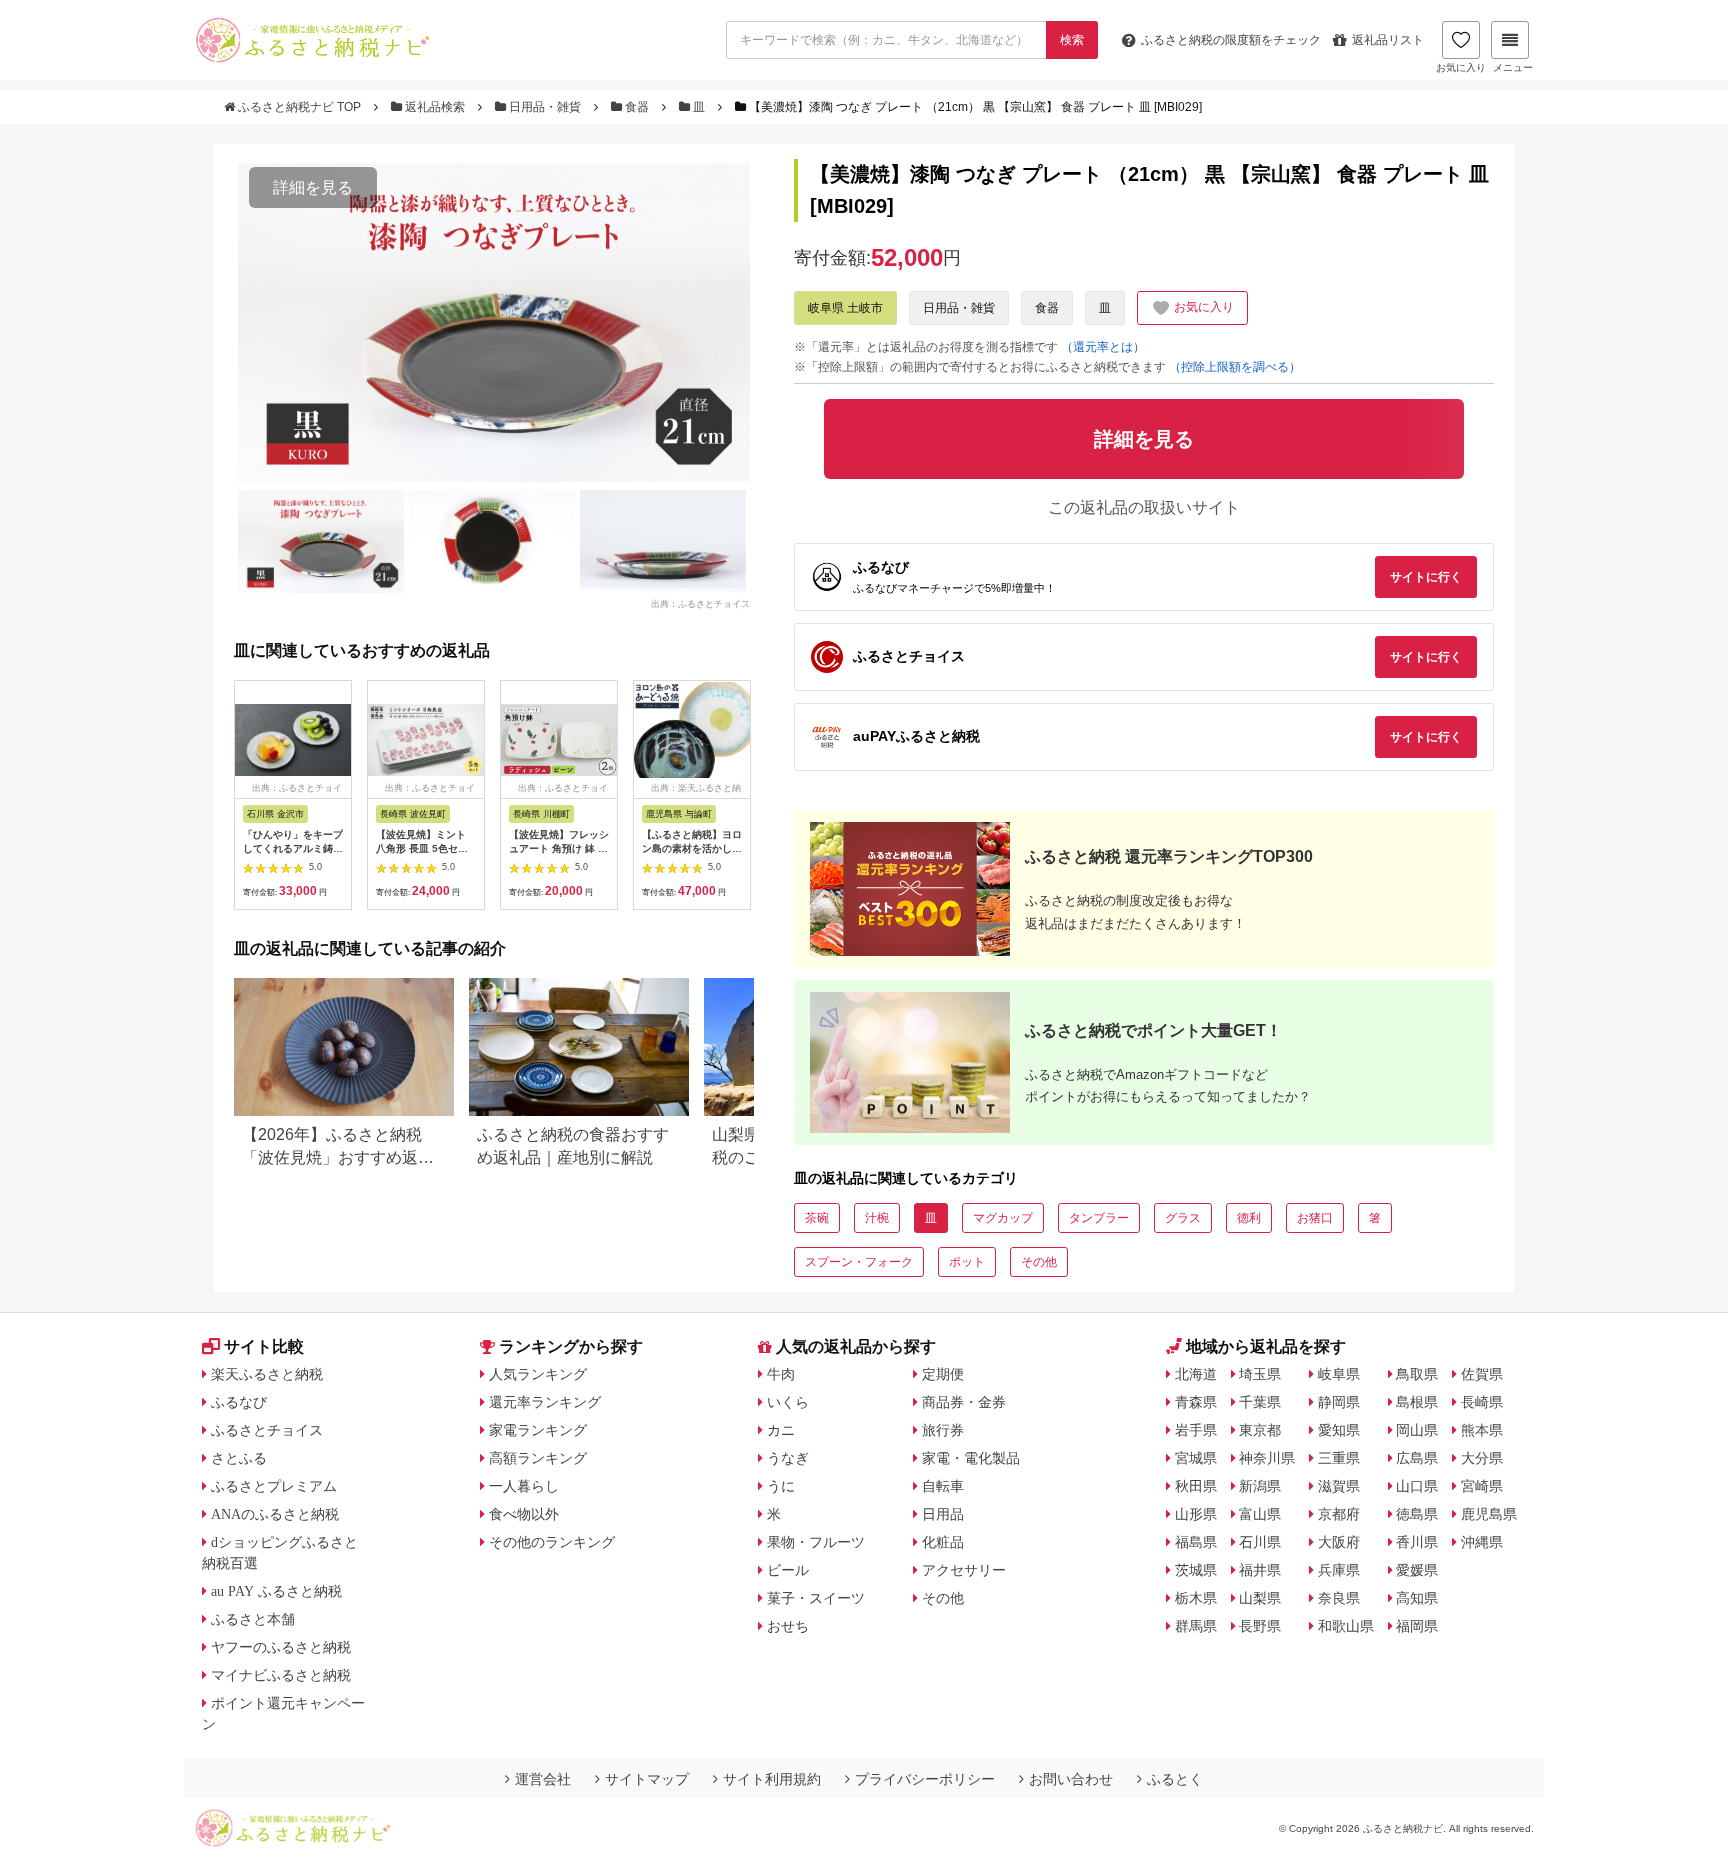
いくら (788, 1402)
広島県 (1417, 1458)
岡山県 (1417, 1430)
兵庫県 (1339, 1570)
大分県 (1482, 1458)
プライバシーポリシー (925, 1779)
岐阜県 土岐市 (845, 308)
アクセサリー (964, 1570)
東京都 (1260, 1430)
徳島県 (1417, 1514)
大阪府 (1339, 1542)
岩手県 (1196, 1430)
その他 (1039, 1262)
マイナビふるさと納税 (281, 1675)
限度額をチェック (1231, 40)
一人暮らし (524, 1486)
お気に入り (1461, 67)
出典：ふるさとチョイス (700, 604)
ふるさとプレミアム (274, 1486)
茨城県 (1196, 1570)
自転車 (943, 1486)
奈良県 (1339, 1598)
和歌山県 (1346, 1626)
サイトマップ (647, 1779)
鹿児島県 (1489, 1514)
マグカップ (1003, 1218)
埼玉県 (1260, 1374)
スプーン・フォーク (859, 1262)
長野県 (1260, 1626)
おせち (788, 1626)
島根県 (1417, 1402)
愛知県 (1339, 1430)
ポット (967, 1262)
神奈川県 (1267, 1458)
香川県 (1417, 1542)
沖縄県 (1482, 1542)
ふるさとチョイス (267, 1430)
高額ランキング (538, 1458)
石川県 (1260, 1542)
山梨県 (1260, 1598)
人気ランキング (538, 1374)
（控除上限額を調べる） (1235, 367)
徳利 (1249, 1218)
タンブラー (1099, 1218)
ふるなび (239, 1402)
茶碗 (817, 1218)
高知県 (1417, 1598)
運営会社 (543, 1779)
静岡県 (1339, 1402)
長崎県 (1482, 1402)
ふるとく (1175, 1779)
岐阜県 (1339, 1374)
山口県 (1417, 1486)
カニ (781, 1430)
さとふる (239, 1458)
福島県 (1196, 1542)
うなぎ (788, 1458)
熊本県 (1482, 1430)
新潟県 (1260, 1486)
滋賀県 (1339, 1486)
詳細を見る (313, 187)
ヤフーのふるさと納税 (281, 1647)
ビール (788, 1570)
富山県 (1260, 1514)
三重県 (1339, 1458)
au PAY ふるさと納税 (276, 1591)
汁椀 (877, 1218)
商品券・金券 (964, 1402)
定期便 (943, 1374)
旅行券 (943, 1430)
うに (781, 1486)
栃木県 (1196, 1598)
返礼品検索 (435, 107)
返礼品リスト (1388, 40)
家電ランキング (538, 1430)
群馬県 (1196, 1626)
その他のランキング (552, 1542)
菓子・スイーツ (816, 1598)
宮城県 (1196, 1458)
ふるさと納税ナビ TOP (299, 107)
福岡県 (1417, 1626)
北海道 (1196, 1374)
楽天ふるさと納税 (267, 1374)
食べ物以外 (524, 1514)
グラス (1183, 1218)
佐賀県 (1482, 1374)
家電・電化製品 (971, 1458)
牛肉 (781, 1374)
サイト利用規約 (772, 1779)
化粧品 (943, 1542)
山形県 (1196, 1514)
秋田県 (1196, 1486)
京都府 (1339, 1514)
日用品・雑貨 (545, 107)
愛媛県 (1417, 1570)
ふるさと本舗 (253, 1619)
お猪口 (1315, 1218)
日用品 (943, 1514)
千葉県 (1260, 1402)
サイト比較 (264, 1346)
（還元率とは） (1103, 347)
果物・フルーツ (816, 1542)
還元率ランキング (545, 1402)
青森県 (1196, 1402)
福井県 (1260, 1570)
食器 (637, 107)
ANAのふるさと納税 (275, 1514)
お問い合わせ (1071, 1779)
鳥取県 (1417, 1374)
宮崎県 (1482, 1486)
